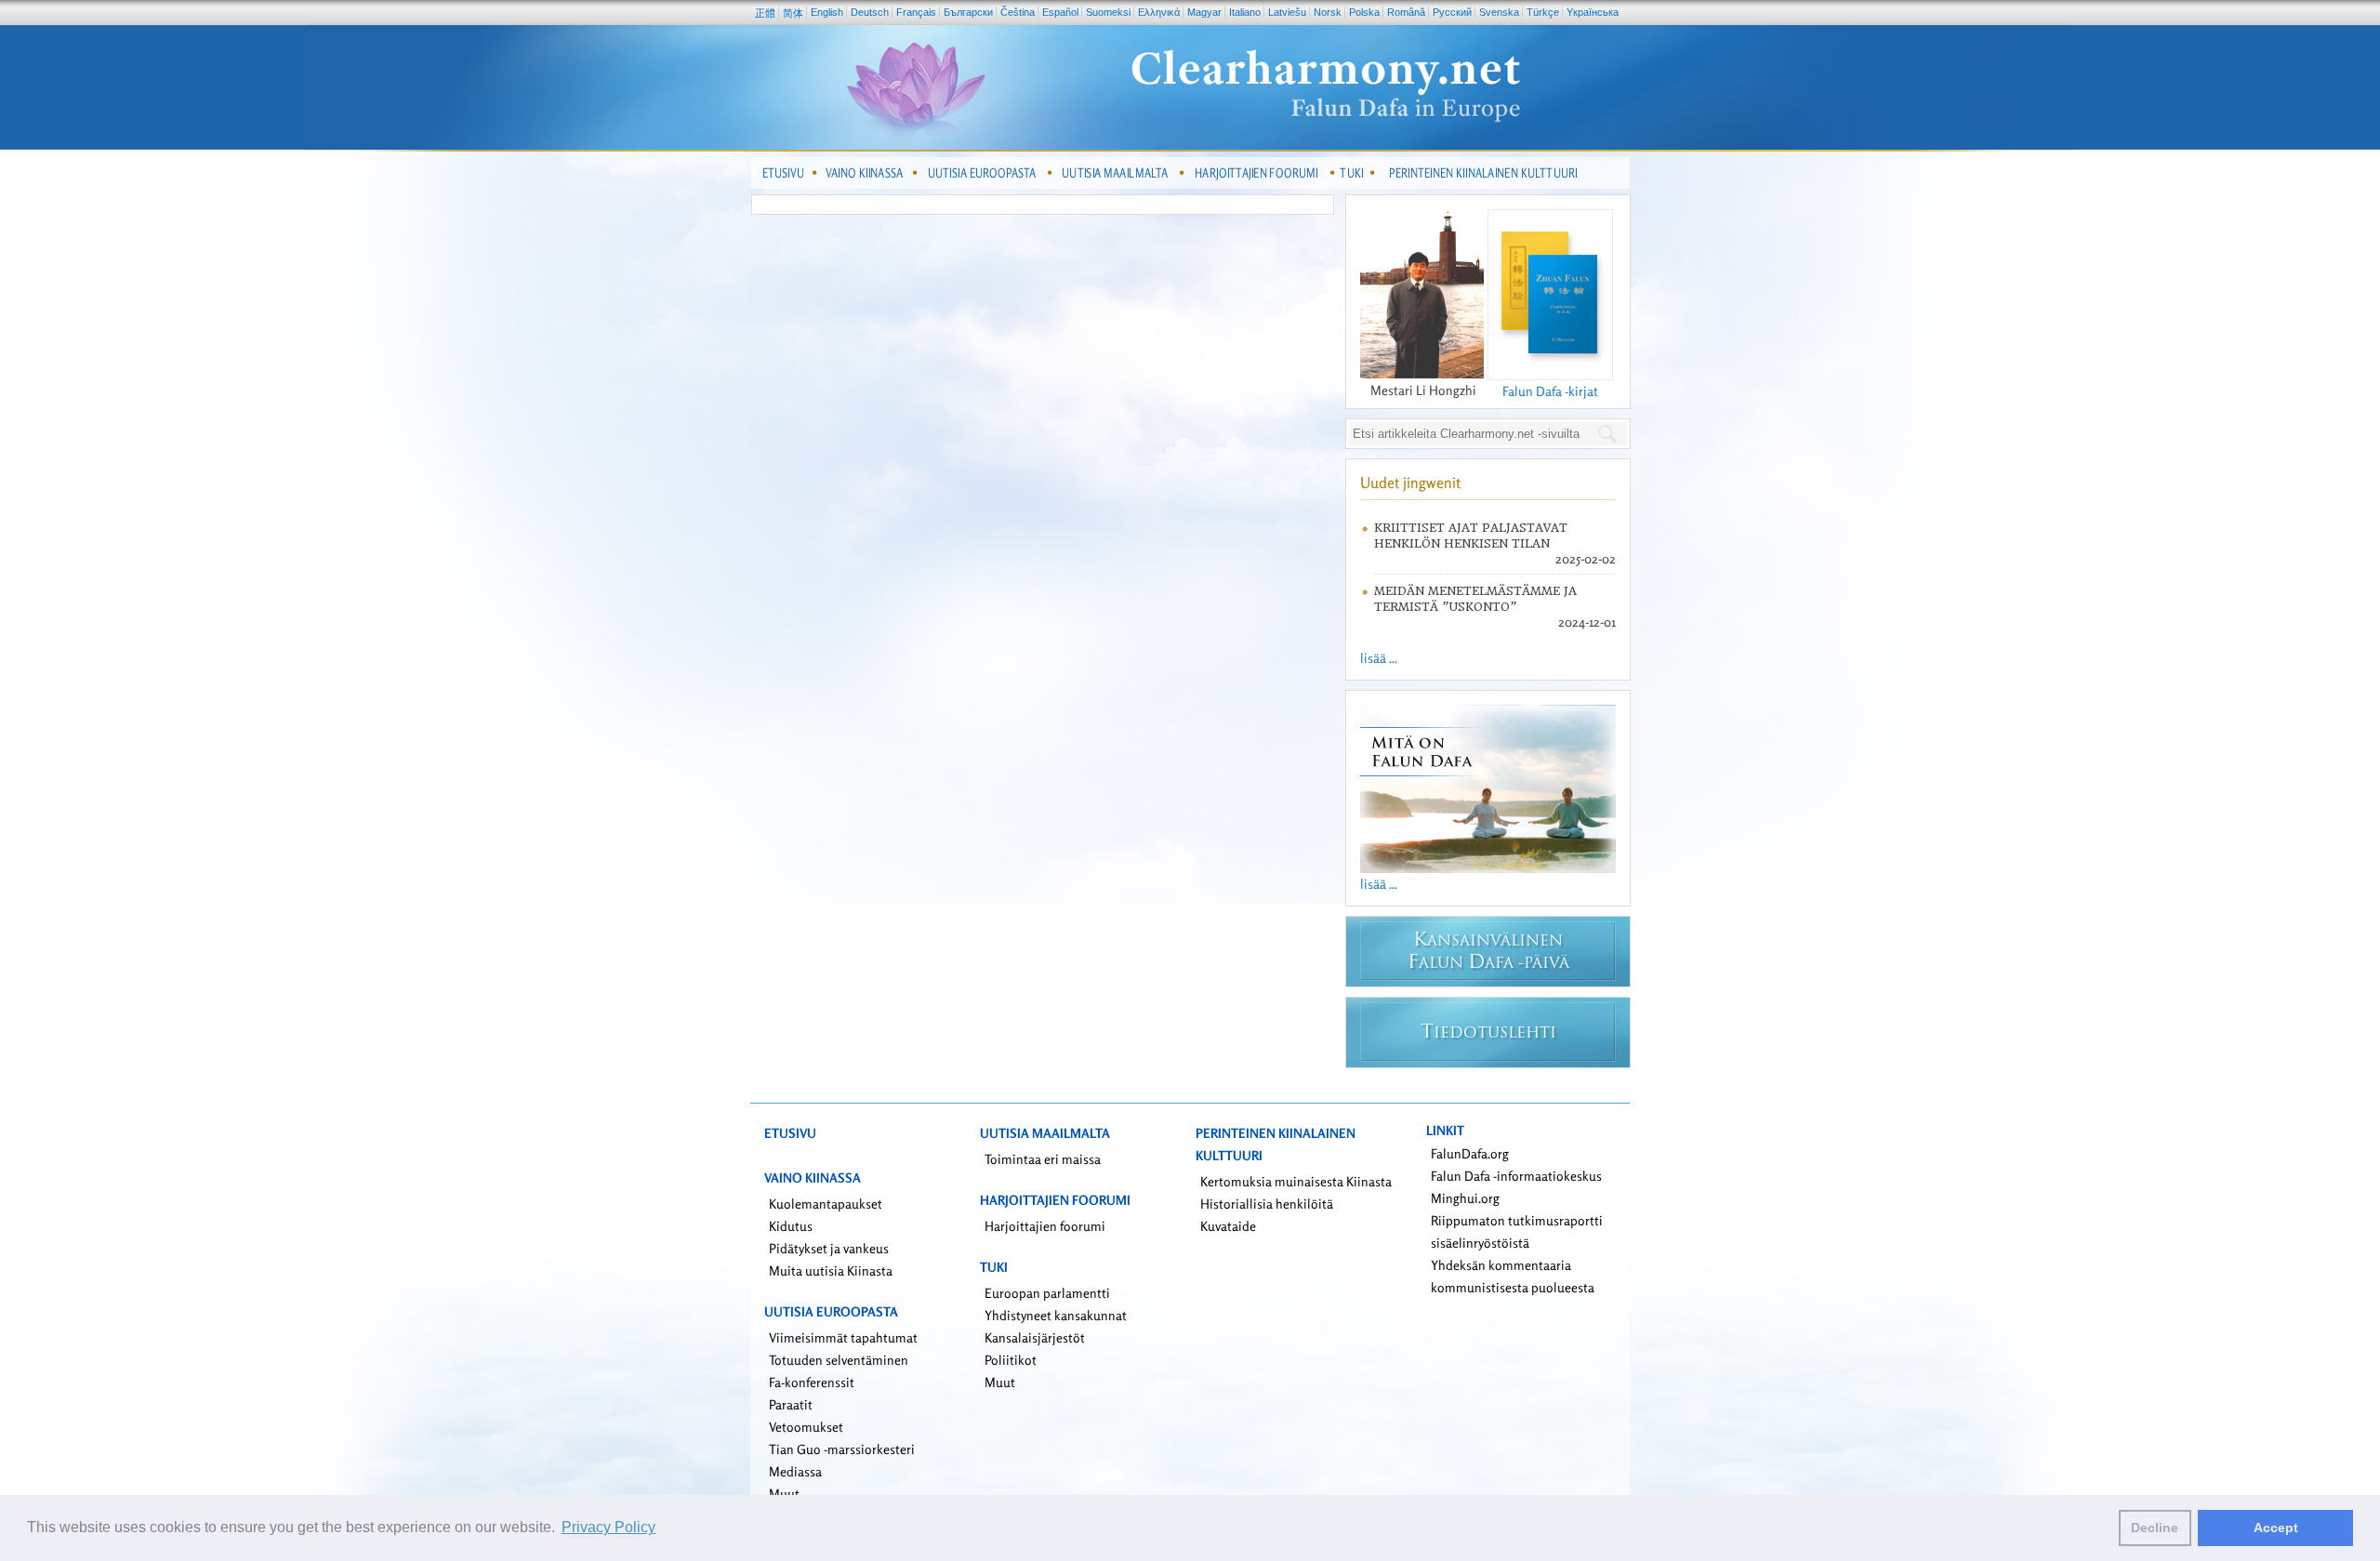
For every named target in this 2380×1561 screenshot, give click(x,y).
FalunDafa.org (1470, 1153)
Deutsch (870, 12)
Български (968, 12)
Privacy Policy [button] (608, 1527)
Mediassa (795, 1471)
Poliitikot (1011, 1360)
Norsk (1328, 12)
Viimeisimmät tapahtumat (843, 1337)
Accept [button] (2276, 1528)
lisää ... (1379, 658)
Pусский (1452, 12)
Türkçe (1543, 12)
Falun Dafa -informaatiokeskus (1516, 1176)
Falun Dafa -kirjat (1550, 391)
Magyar (1204, 12)
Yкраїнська (1593, 12)
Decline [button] (2155, 1528)
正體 (765, 13)
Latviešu (1287, 12)
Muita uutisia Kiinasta (831, 1270)
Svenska (1499, 12)
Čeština (1018, 12)
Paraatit (791, 1404)
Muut (784, 1494)
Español (1060, 12)
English (827, 12)
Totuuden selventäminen (839, 1360)
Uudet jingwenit (1410, 483)
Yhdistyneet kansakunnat (1056, 1315)
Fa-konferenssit (812, 1382)
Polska (1364, 12)
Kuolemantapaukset (826, 1204)
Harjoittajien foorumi (1045, 1226)
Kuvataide (1228, 1226)
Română (1406, 12)
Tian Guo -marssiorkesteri (842, 1449)
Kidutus (791, 1226)
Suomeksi (1108, 12)
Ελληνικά (1159, 12)
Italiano (1245, 12)
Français (916, 12)
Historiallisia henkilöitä (1267, 1204)
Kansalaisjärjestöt (1035, 1337)
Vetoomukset (806, 1427)
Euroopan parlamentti (1047, 1293)
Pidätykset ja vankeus (829, 1248)
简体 (793, 13)
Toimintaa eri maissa (1043, 1159)
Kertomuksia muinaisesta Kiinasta (1296, 1181)
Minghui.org (1465, 1198)
